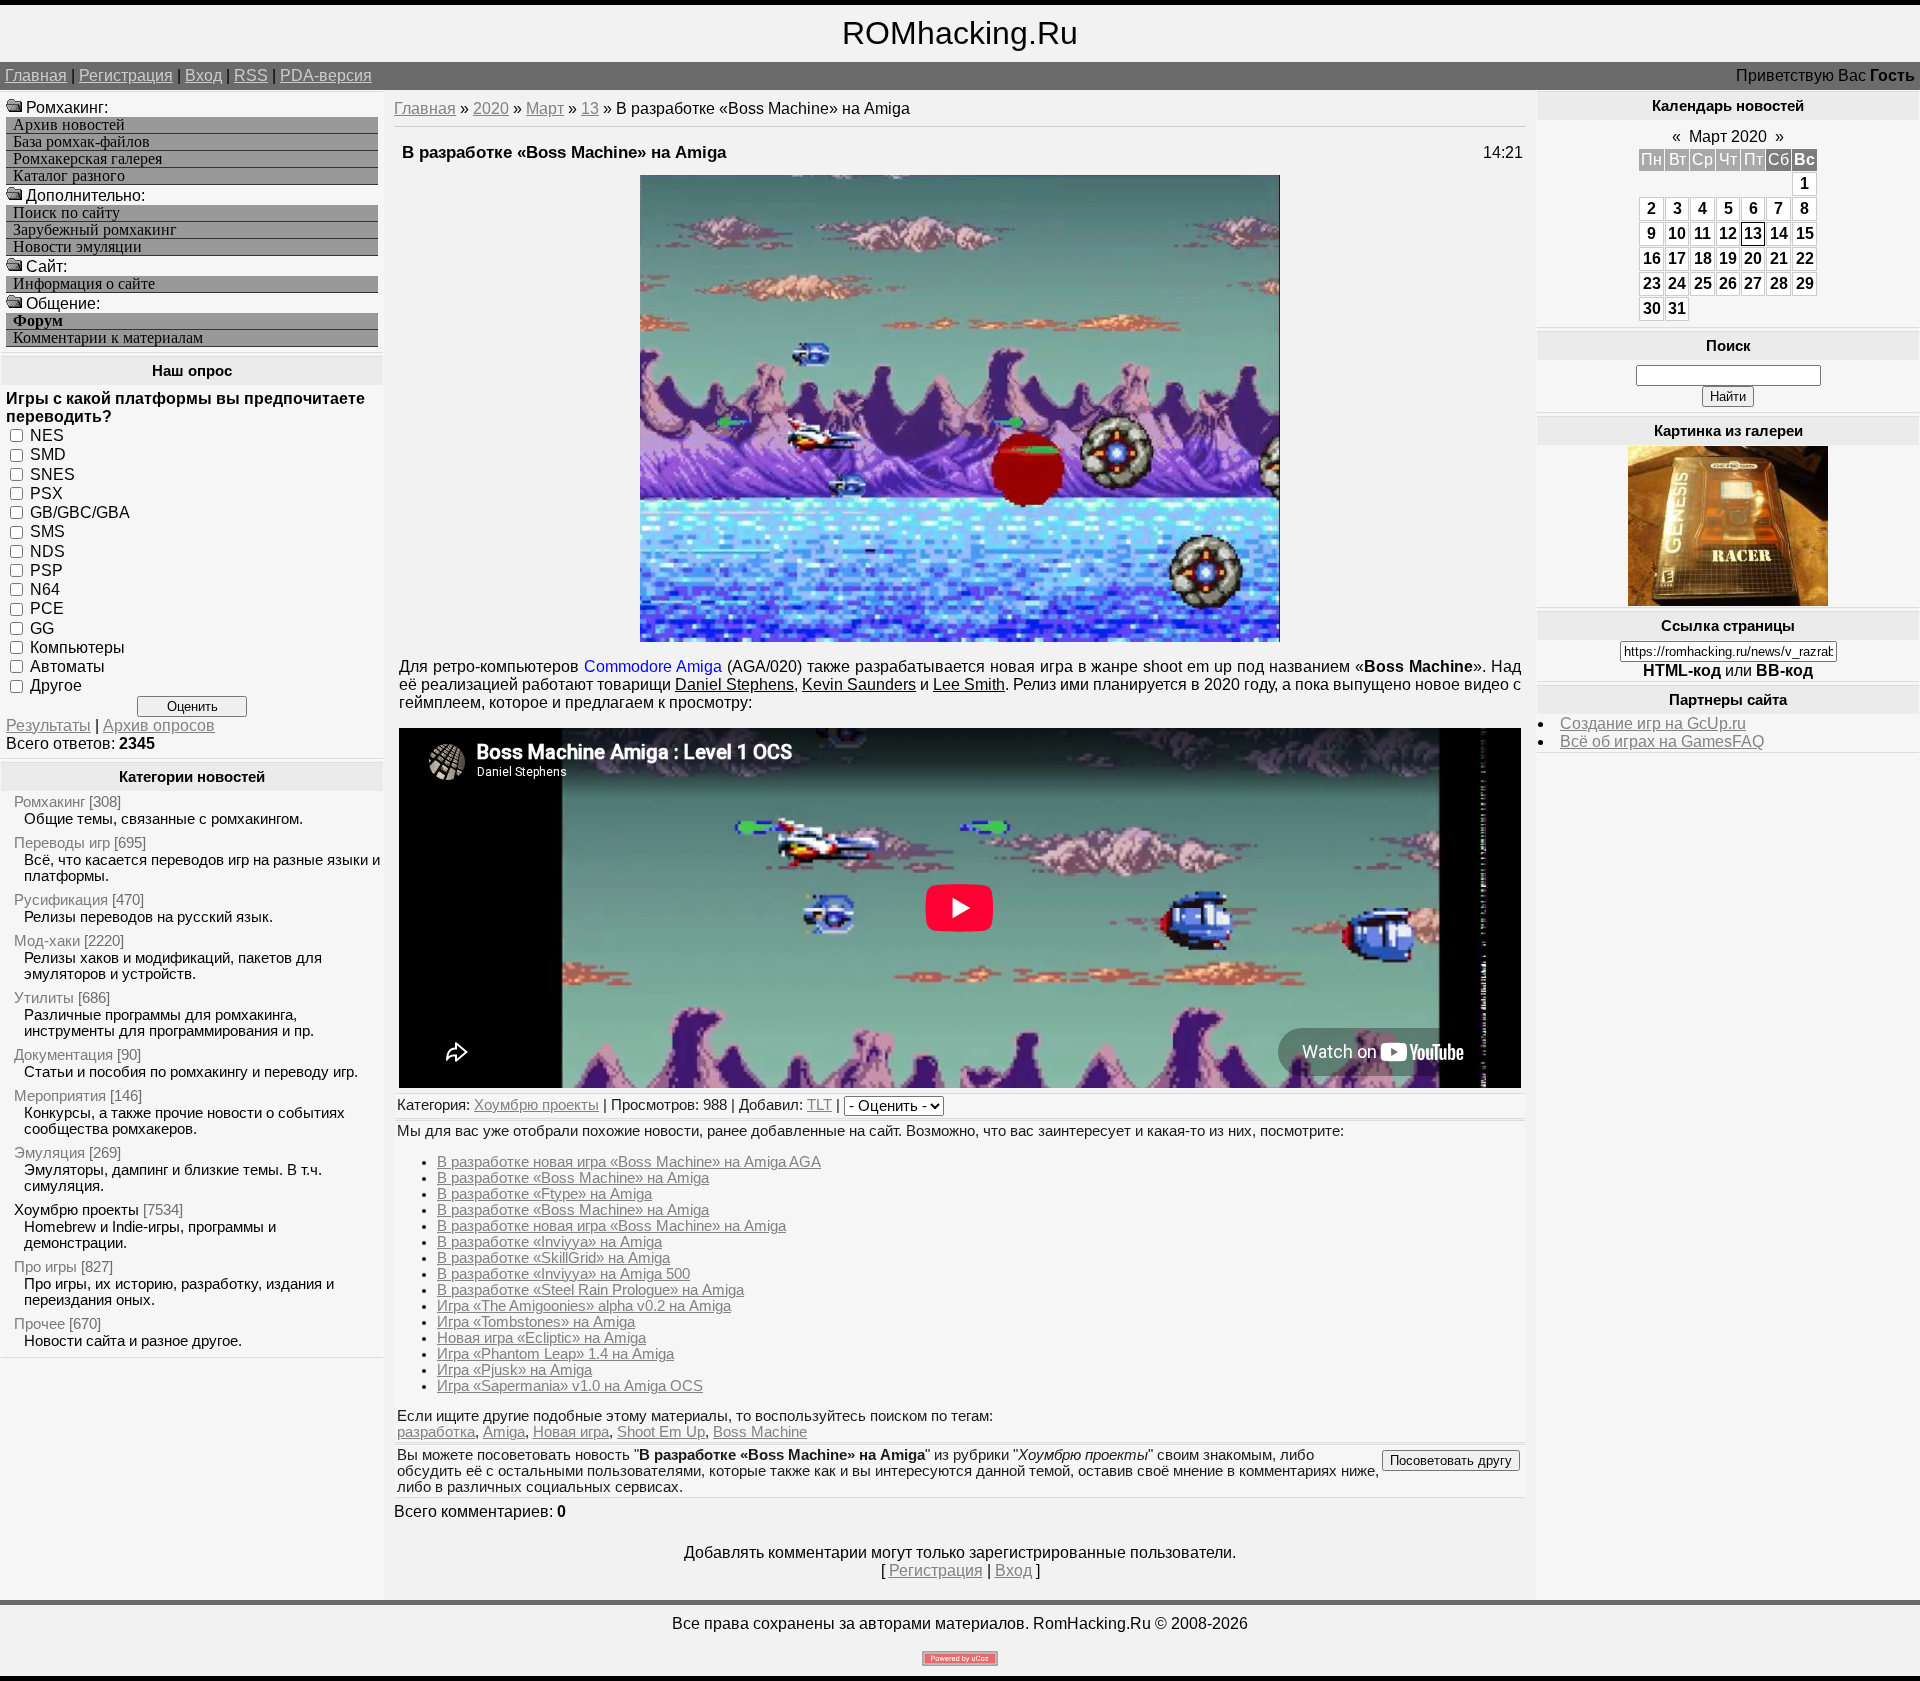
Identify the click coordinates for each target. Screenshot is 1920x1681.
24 (1677, 283)
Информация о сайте (84, 284)
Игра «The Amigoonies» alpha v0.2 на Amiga (584, 1306)
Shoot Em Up (661, 1432)
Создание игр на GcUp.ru (1653, 723)
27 (1753, 283)
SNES (52, 473)
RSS (251, 75)
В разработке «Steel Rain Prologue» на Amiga (590, 1290)
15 (1805, 233)
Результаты (48, 725)
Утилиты (44, 997)
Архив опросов (159, 725)
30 (1652, 308)
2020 (491, 108)
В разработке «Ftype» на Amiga (544, 1194)
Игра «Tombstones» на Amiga (536, 1322)
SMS (47, 531)
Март (545, 108)
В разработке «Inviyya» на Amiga (549, 1242)
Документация (63, 1054)
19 (1728, 258)
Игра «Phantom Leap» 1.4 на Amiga (555, 1354)
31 (1677, 308)
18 (1703, 258)
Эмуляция (49, 1152)
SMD (48, 454)
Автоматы (67, 666)
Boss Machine (760, 1432)
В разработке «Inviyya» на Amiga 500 (563, 1274)
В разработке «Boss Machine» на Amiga (573, 1178)
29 (1805, 283)
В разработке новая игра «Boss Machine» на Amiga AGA (629, 1162)
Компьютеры (77, 647)
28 (1779, 283)
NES (47, 435)
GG (42, 627)
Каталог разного (69, 176)
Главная (36, 75)
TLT (819, 1105)
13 (590, 108)
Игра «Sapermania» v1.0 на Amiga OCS (570, 1386)
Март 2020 (1728, 136)
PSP (46, 570)
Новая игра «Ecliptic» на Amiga (541, 1338)
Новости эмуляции (77, 247)
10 (1677, 233)
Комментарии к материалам (108, 338)
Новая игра (571, 1432)
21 (1779, 258)
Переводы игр (62, 842)
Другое (56, 685)
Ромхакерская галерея (87, 159)
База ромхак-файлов (81, 142)
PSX (46, 493)
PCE (47, 608)
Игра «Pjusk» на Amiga (514, 1370)
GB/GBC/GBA (80, 512)
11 (1702, 233)
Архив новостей (69, 125)
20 (1753, 258)
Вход (203, 75)
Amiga (504, 1432)
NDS (47, 550)
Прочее (39, 1323)
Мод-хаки (47, 940)
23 (1652, 283)
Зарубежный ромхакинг (95, 230)
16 (1652, 258)
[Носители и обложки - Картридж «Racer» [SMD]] (1728, 600)
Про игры (45, 1266)
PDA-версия (326, 75)
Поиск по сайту (66, 213)
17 (1677, 258)
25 (1703, 283)
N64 (45, 589)
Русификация (61, 899)
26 (1728, 283)
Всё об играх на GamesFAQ (1662, 741)
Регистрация (126, 75)
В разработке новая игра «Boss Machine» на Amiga (611, 1226)
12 (1728, 233)
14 (1779, 233)
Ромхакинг (49, 801)
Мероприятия (60, 1095)
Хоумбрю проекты (76, 1209)
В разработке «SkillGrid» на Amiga (553, 1258)
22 (1805, 258)
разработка (436, 1432)
